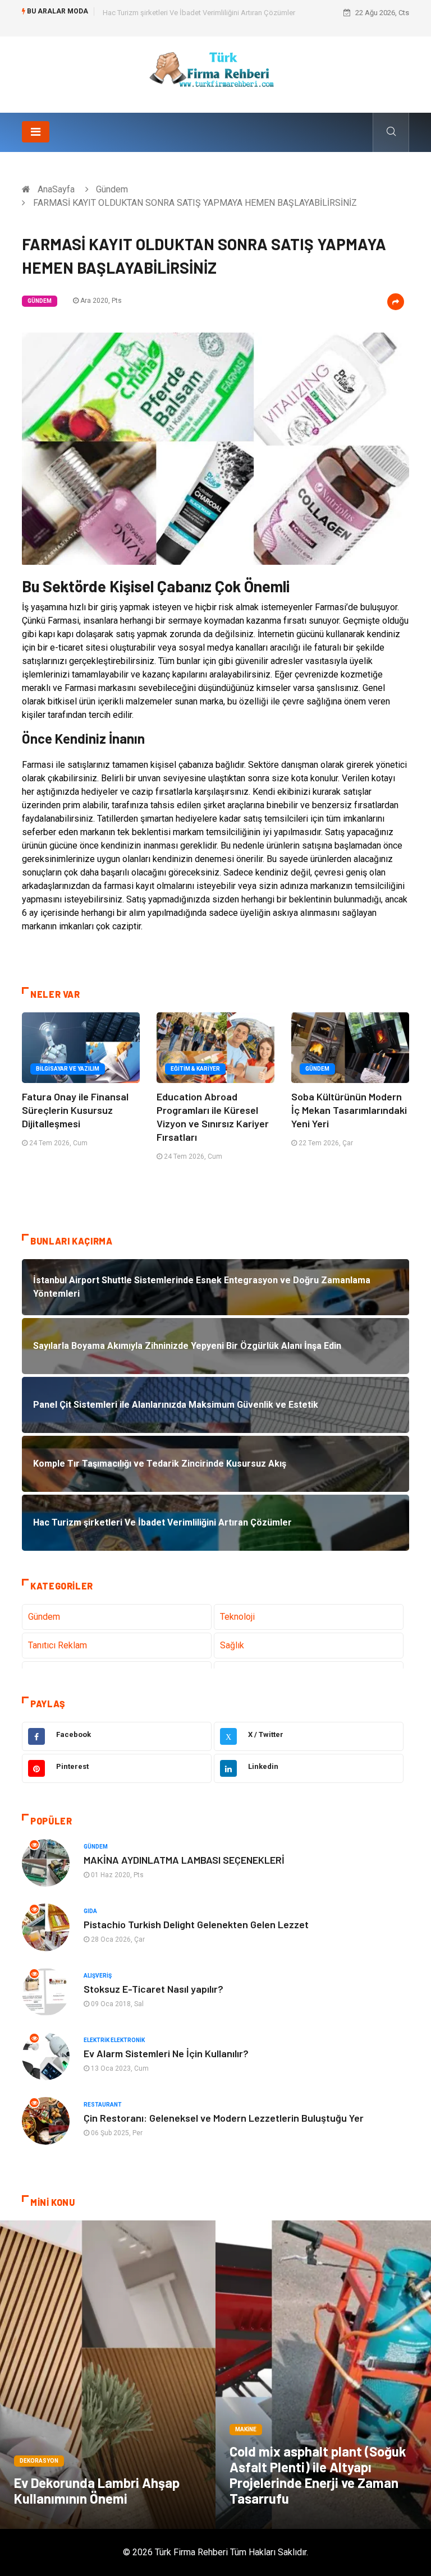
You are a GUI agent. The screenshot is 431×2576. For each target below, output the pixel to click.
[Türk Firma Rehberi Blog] (215, 74)
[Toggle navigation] (36, 132)
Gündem (112, 189)
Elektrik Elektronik (114, 2040)
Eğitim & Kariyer (195, 1069)
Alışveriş (98, 1976)
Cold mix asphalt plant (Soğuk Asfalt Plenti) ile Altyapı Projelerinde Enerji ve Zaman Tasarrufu (318, 2475)
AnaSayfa (56, 189)
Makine (246, 2429)
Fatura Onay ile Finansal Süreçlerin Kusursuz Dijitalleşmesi (75, 1110)
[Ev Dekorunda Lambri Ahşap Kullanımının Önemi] (108, 2375)
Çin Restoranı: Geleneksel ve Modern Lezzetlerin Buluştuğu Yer (224, 2118)
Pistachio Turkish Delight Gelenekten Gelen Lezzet (196, 1924)
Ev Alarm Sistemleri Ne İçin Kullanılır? (166, 2053)
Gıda (90, 1911)
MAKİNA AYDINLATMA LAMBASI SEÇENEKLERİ (184, 1860)
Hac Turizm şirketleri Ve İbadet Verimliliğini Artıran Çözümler (199, 13)
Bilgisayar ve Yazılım (68, 1069)
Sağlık (232, 1645)
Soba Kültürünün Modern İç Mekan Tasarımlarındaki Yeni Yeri (349, 1110)
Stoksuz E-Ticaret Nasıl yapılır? (153, 1989)
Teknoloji (237, 1617)
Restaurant (103, 2105)
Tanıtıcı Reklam (58, 1645)
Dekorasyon (39, 2461)
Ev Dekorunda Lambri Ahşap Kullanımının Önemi (97, 2490)
